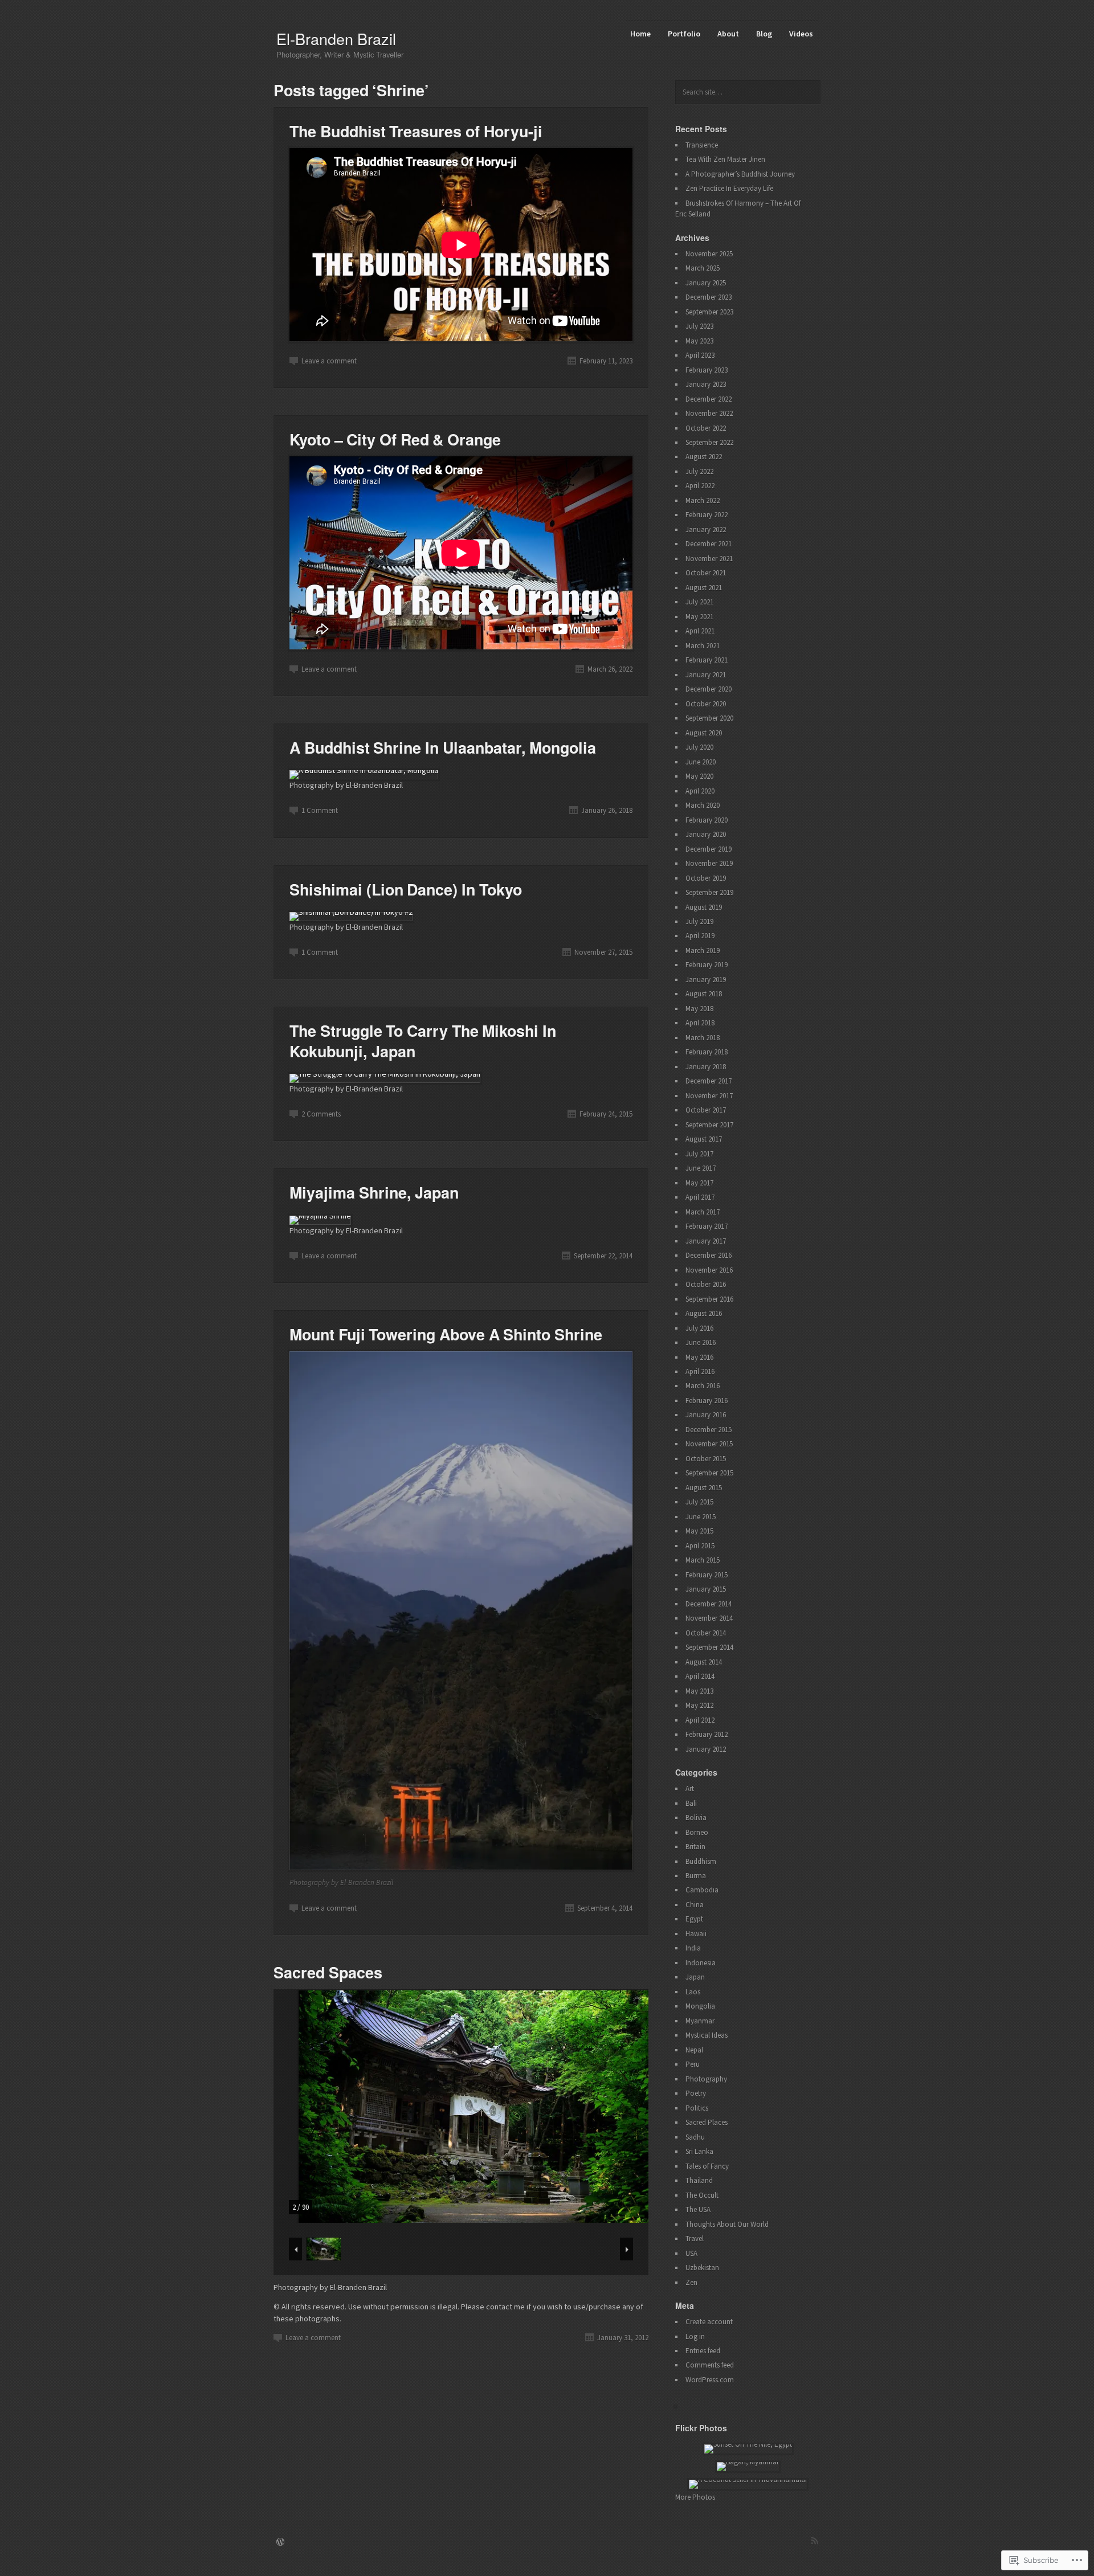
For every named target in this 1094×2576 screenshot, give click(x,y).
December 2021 (709, 544)
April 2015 (700, 1546)
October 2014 (706, 1633)
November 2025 (709, 254)
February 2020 (707, 820)
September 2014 (709, 1647)
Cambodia (702, 1890)
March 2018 (703, 1038)
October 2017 (706, 1110)
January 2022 (706, 529)
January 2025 (706, 283)
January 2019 (706, 980)
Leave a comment (329, 361)
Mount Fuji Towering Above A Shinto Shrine (446, 1334)
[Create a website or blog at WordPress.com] (280, 2543)
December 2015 (709, 1430)
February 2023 (707, 370)
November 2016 (709, 1270)
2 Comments (321, 1114)
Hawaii (696, 1934)
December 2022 (709, 399)
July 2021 (699, 602)
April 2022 (700, 486)
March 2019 (703, 950)
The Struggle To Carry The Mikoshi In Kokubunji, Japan (423, 1040)
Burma (696, 1876)
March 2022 (703, 500)
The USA (698, 2209)
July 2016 (699, 1328)
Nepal (694, 2050)
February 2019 (707, 965)
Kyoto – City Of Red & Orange (395, 439)
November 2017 (709, 1096)
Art (690, 1788)
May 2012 (699, 1705)
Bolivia (696, 1817)
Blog (764, 34)
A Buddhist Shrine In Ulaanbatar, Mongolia (443, 747)
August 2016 (704, 1313)
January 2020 (706, 834)
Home (640, 34)
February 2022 (707, 515)
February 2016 (707, 1401)
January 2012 (706, 1749)
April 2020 (700, 791)
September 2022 (709, 442)
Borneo (697, 1832)
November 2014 (709, 1618)
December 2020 (709, 689)
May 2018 (699, 1009)
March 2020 (703, 805)
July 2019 (699, 921)
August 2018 (704, 994)
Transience (702, 145)
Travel (695, 2238)
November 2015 (709, 1444)
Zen (691, 2282)
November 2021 (709, 559)
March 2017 (703, 1212)
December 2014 (709, 1604)
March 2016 (703, 1386)
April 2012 (700, 1720)
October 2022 (706, 428)
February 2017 (707, 1226)
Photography (706, 2079)
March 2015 (703, 1560)
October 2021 (706, 573)
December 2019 (709, 849)
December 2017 (709, 1081)
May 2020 (699, 776)
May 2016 (699, 1357)
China (695, 1905)
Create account (709, 2322)
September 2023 (709, 312)
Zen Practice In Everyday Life (729, 188)
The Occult (702, 2195)
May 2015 (699, 1531)
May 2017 (699, 1183)
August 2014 (704, 1662)
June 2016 (701, 1342)
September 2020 (709, 718)
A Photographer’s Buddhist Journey (740, 174)
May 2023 (699, 341)
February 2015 (707, 1575)
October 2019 (706, 878)
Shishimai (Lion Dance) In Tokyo (406, 889)
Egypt (694, 1919)
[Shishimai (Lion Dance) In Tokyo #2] (351, 912)
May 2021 (699, 617)
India (693, 1948)
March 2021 (703, 646)
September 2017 (709, 1125)
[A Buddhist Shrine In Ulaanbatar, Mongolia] (364, 770)
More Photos (695, 2497)
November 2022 (709, 413)
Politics (697, 2108)
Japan (695, 1977)
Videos (801, 34)
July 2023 (699, 326)
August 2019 (704, 907)
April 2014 (700, 1676)
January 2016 (706, 1415)
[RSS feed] (814, 2541)
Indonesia (701, 1963)
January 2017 (706, 1241)
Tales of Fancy (707, 2166)
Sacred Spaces (328, 1972)
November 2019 (709, 863)
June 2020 (701, 762)
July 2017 (699, 1154)
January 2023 (706, 384)
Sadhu (695, 2137)
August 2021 (704, 588)
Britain (695, 1847)
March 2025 (703, 268)
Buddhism (701, 1861)
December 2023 (709, 297)
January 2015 (706, 1589)
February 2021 (707, 660)
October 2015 (706, 1459)
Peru (693, 2064)
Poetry (696, 2093)
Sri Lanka (699, 2151)
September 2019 (709, 892)
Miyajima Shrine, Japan (374, 1192)
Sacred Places (707, 2122)
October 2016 (706, 1284)
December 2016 (709, 1255)
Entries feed (703, 2351)
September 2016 (709, 1299)
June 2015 (701, 1517)
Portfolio (684, 34)
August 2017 (704, 1139)
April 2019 (700, 936)
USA (691, 2253)
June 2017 (701, 1168)
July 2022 (699, 471)
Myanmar (700, 2021)
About (728, 34)
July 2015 (699, 1502)
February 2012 (707, 1734)
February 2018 (707, 1052)
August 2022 (704, 457)
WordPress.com (710, 2380)
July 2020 (699, 747)
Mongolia (700, 2006)
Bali (691, 1803)
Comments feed (710, 2365)
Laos (693, 1992)
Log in (695, 2336)
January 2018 (706, 1067)
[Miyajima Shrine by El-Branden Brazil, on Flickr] (320, 1216)
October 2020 (706, 704)
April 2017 (700, 1197)
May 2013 (699, 1691)
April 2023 (700, 355)
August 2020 (704, 733)
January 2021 (706, 675)
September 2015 (709, 1473)
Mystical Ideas (707, 2035)
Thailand (699, 2180)
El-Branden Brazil (336, 38)
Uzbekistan (702, 2268)
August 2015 (704, 1488)
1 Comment (320, 810)
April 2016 (700, 1371)
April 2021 (700, 631)
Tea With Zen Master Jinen (725, 159)
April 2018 (700, 1023)
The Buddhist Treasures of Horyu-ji (416, 131)
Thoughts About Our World (727, 2224)
